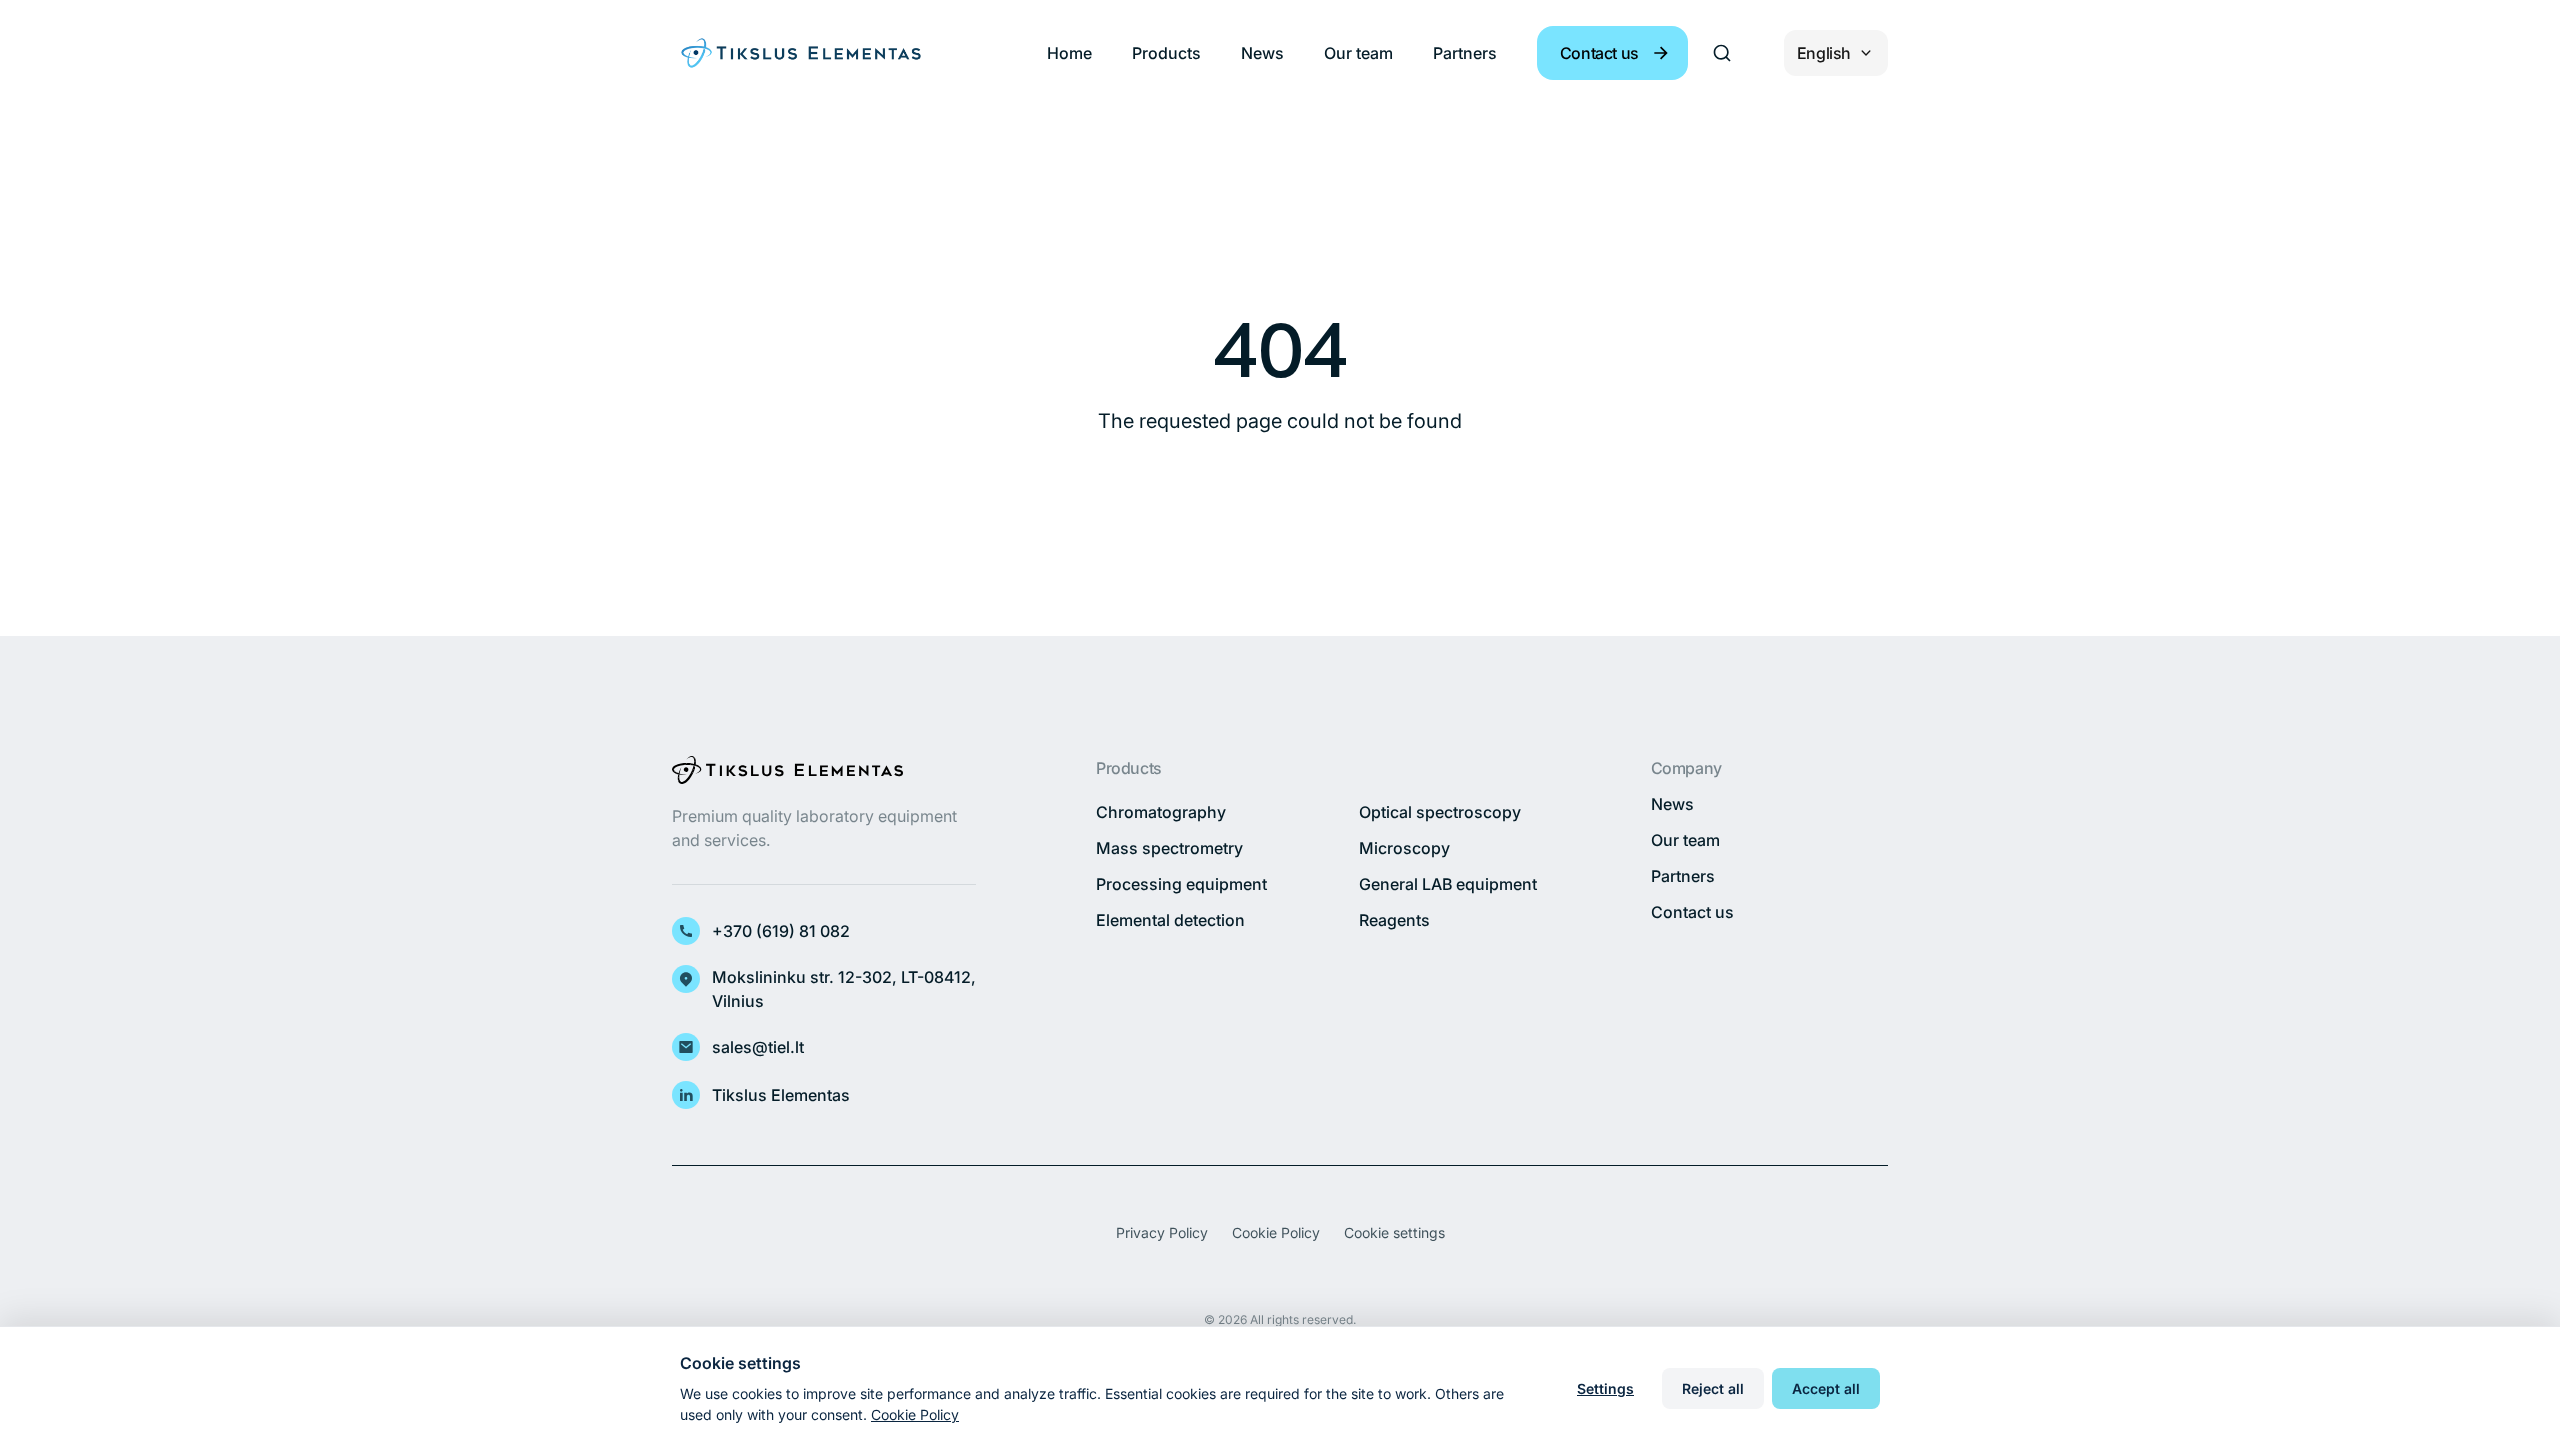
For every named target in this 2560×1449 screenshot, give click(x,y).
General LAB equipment (1448, 884)
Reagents (1394, 920)
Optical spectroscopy (1440, 812)
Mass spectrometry (1169, 848)
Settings (1605, 1388)
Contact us (1692, 912)
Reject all (1713, 1388)
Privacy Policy (1162, 1232)
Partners (1465, 53)
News (1262, 53)
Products (1166, 53)
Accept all (1826, 1388)
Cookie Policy (1276, 1232)
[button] (1612, 53)
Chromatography (1161, 812)
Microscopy (1404, 848)
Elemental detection (1170, 920)
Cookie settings (1394, 1232)
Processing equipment (1181, 884)
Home (1069, 53)
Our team (1358, 53)
